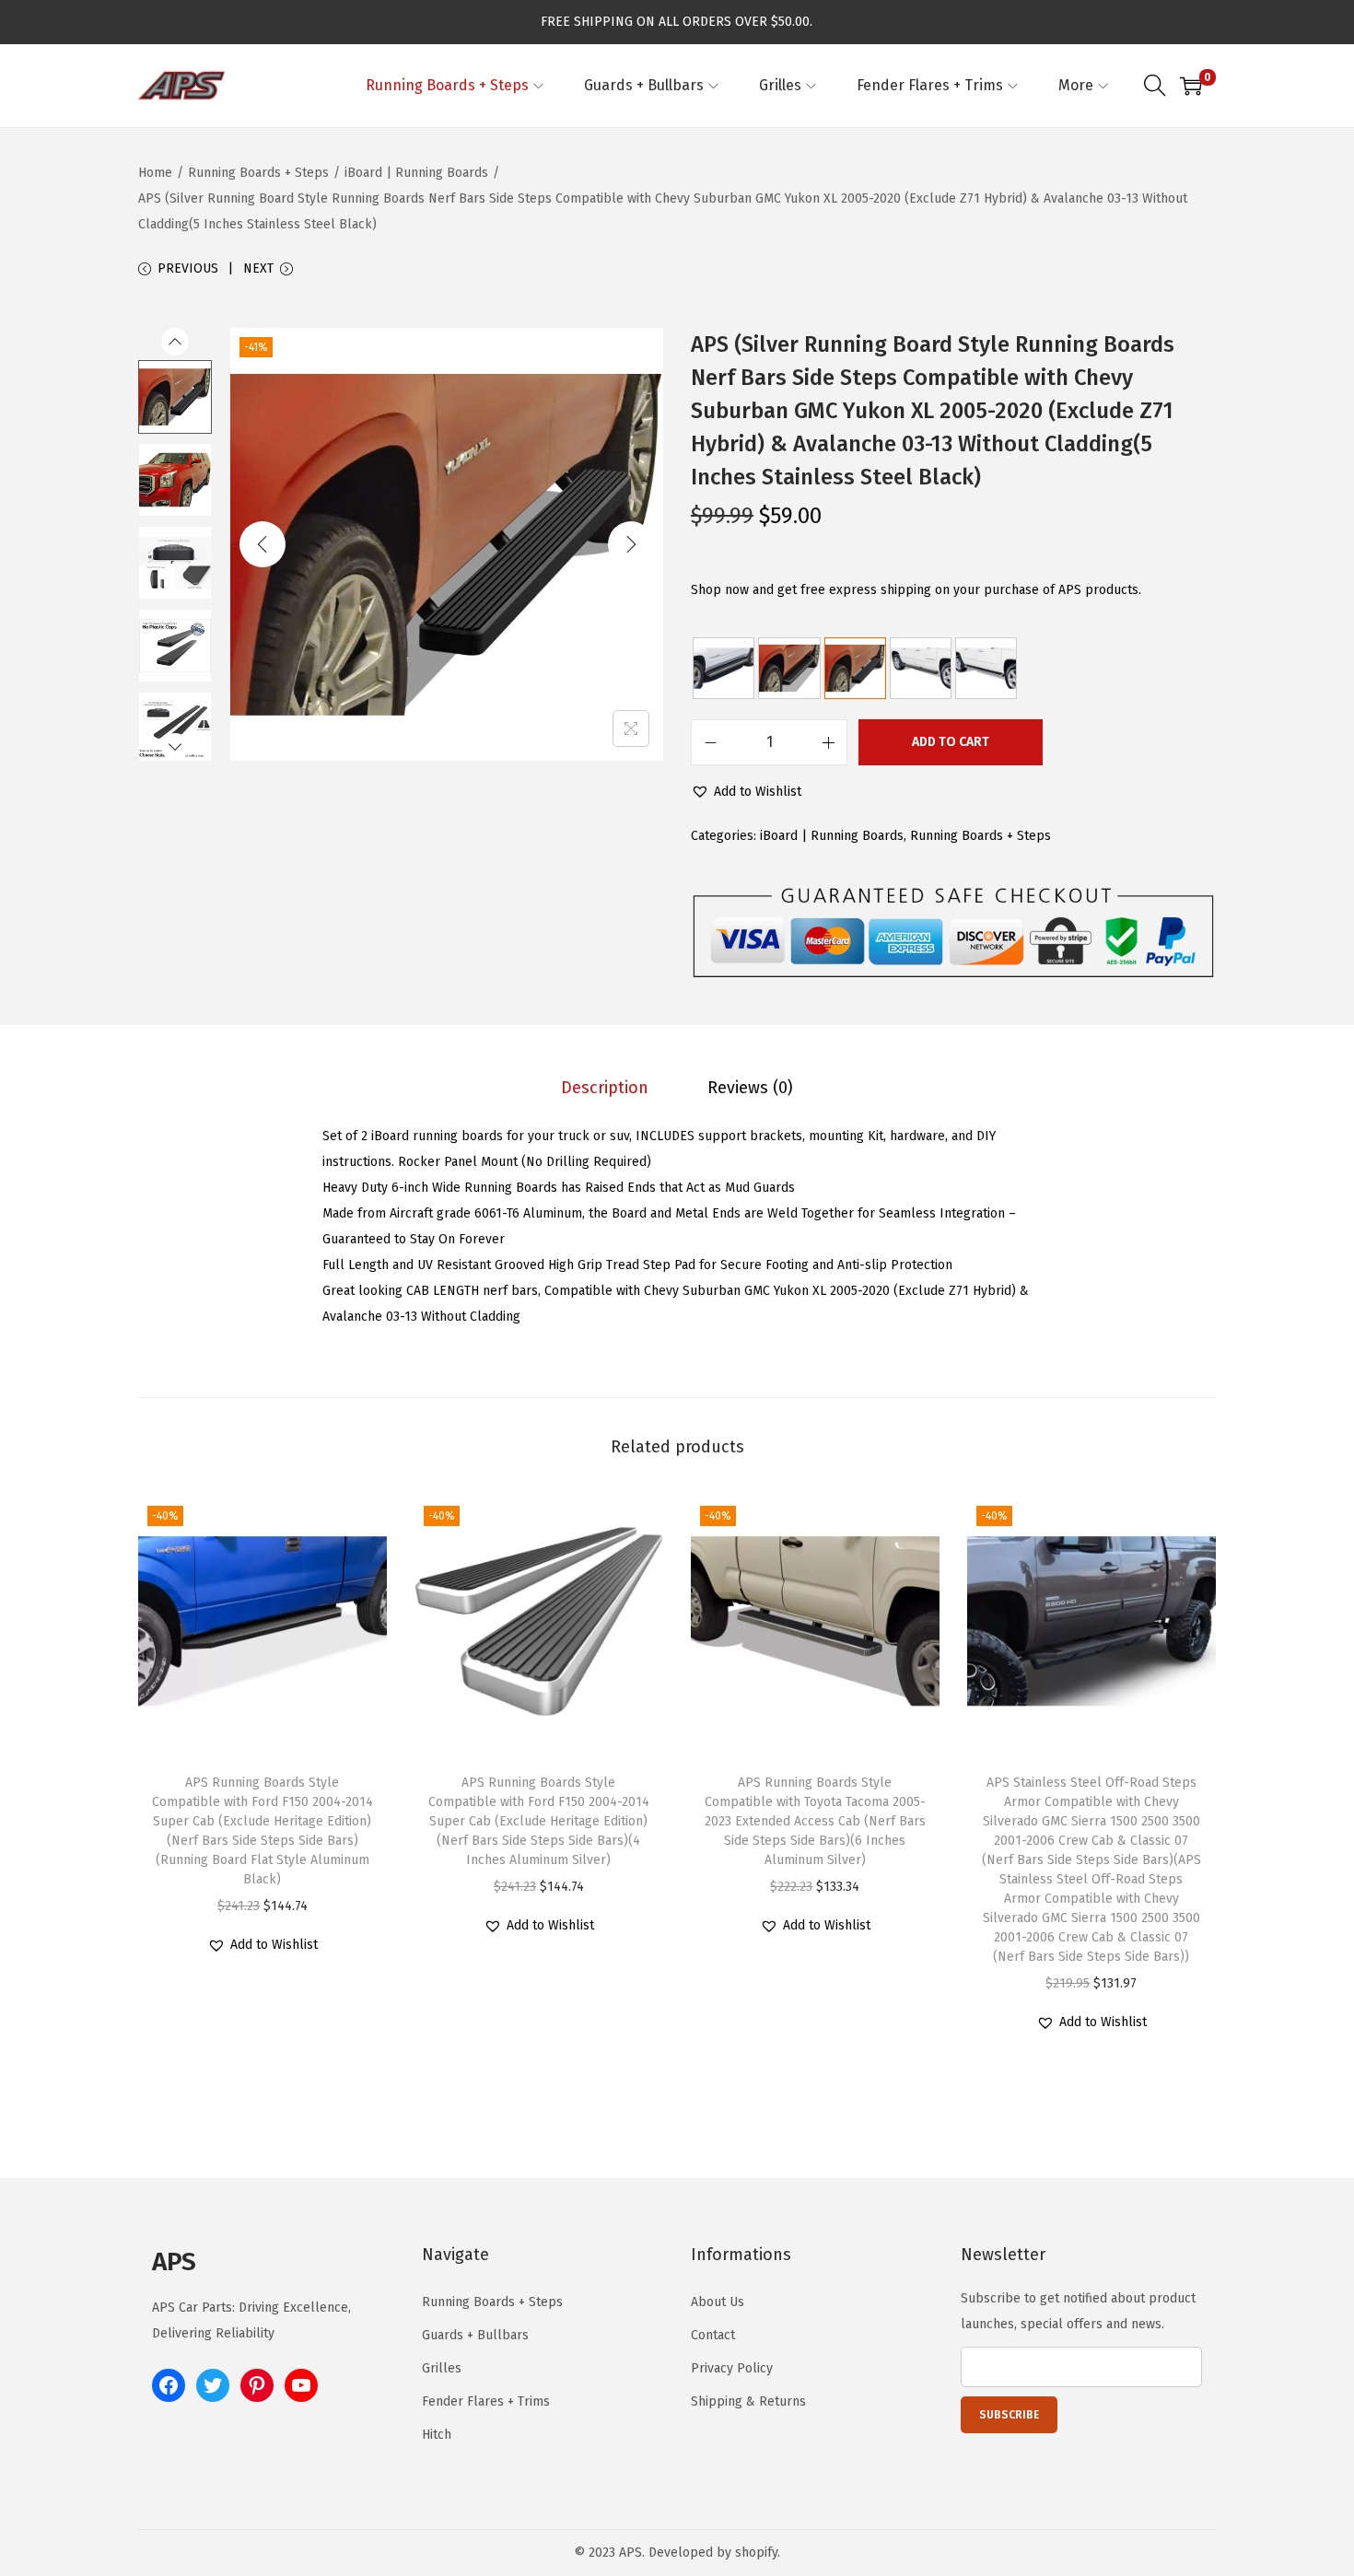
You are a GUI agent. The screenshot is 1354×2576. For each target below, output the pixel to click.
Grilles (442, 2368)
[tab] (605, 1088)
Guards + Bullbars (475, 2335)
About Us (718, 2302)
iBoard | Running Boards (416, 173)
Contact (713, 2335)
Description (605, 1088)
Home (155, 173)
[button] (746, 792)
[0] (1191, 86)
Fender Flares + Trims (486, 2401)
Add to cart (951, 742)
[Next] (631, 544)
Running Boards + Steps (258, 173)
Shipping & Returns (748, 2401)
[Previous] (263, 544)
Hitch (437, 2435)
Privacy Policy (732, 2368)
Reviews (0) (750, 1088)
